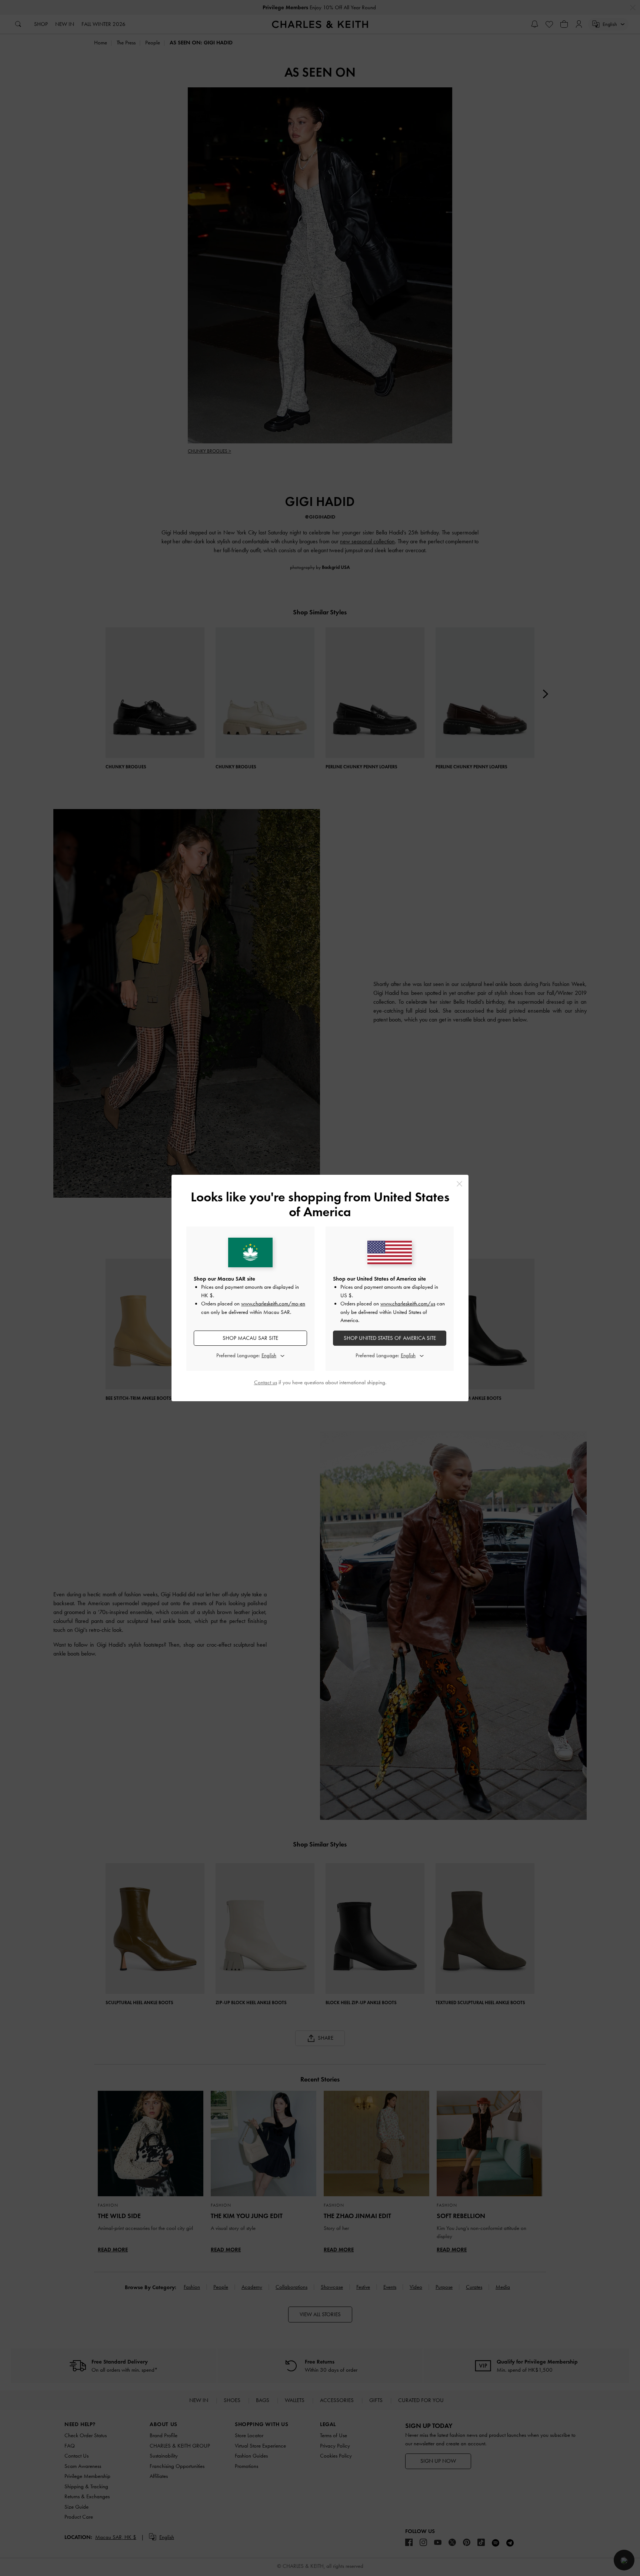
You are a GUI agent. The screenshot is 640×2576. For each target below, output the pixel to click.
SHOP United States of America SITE (390, 1338)
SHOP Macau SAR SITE (250, 1338)
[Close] (459, 1184)
